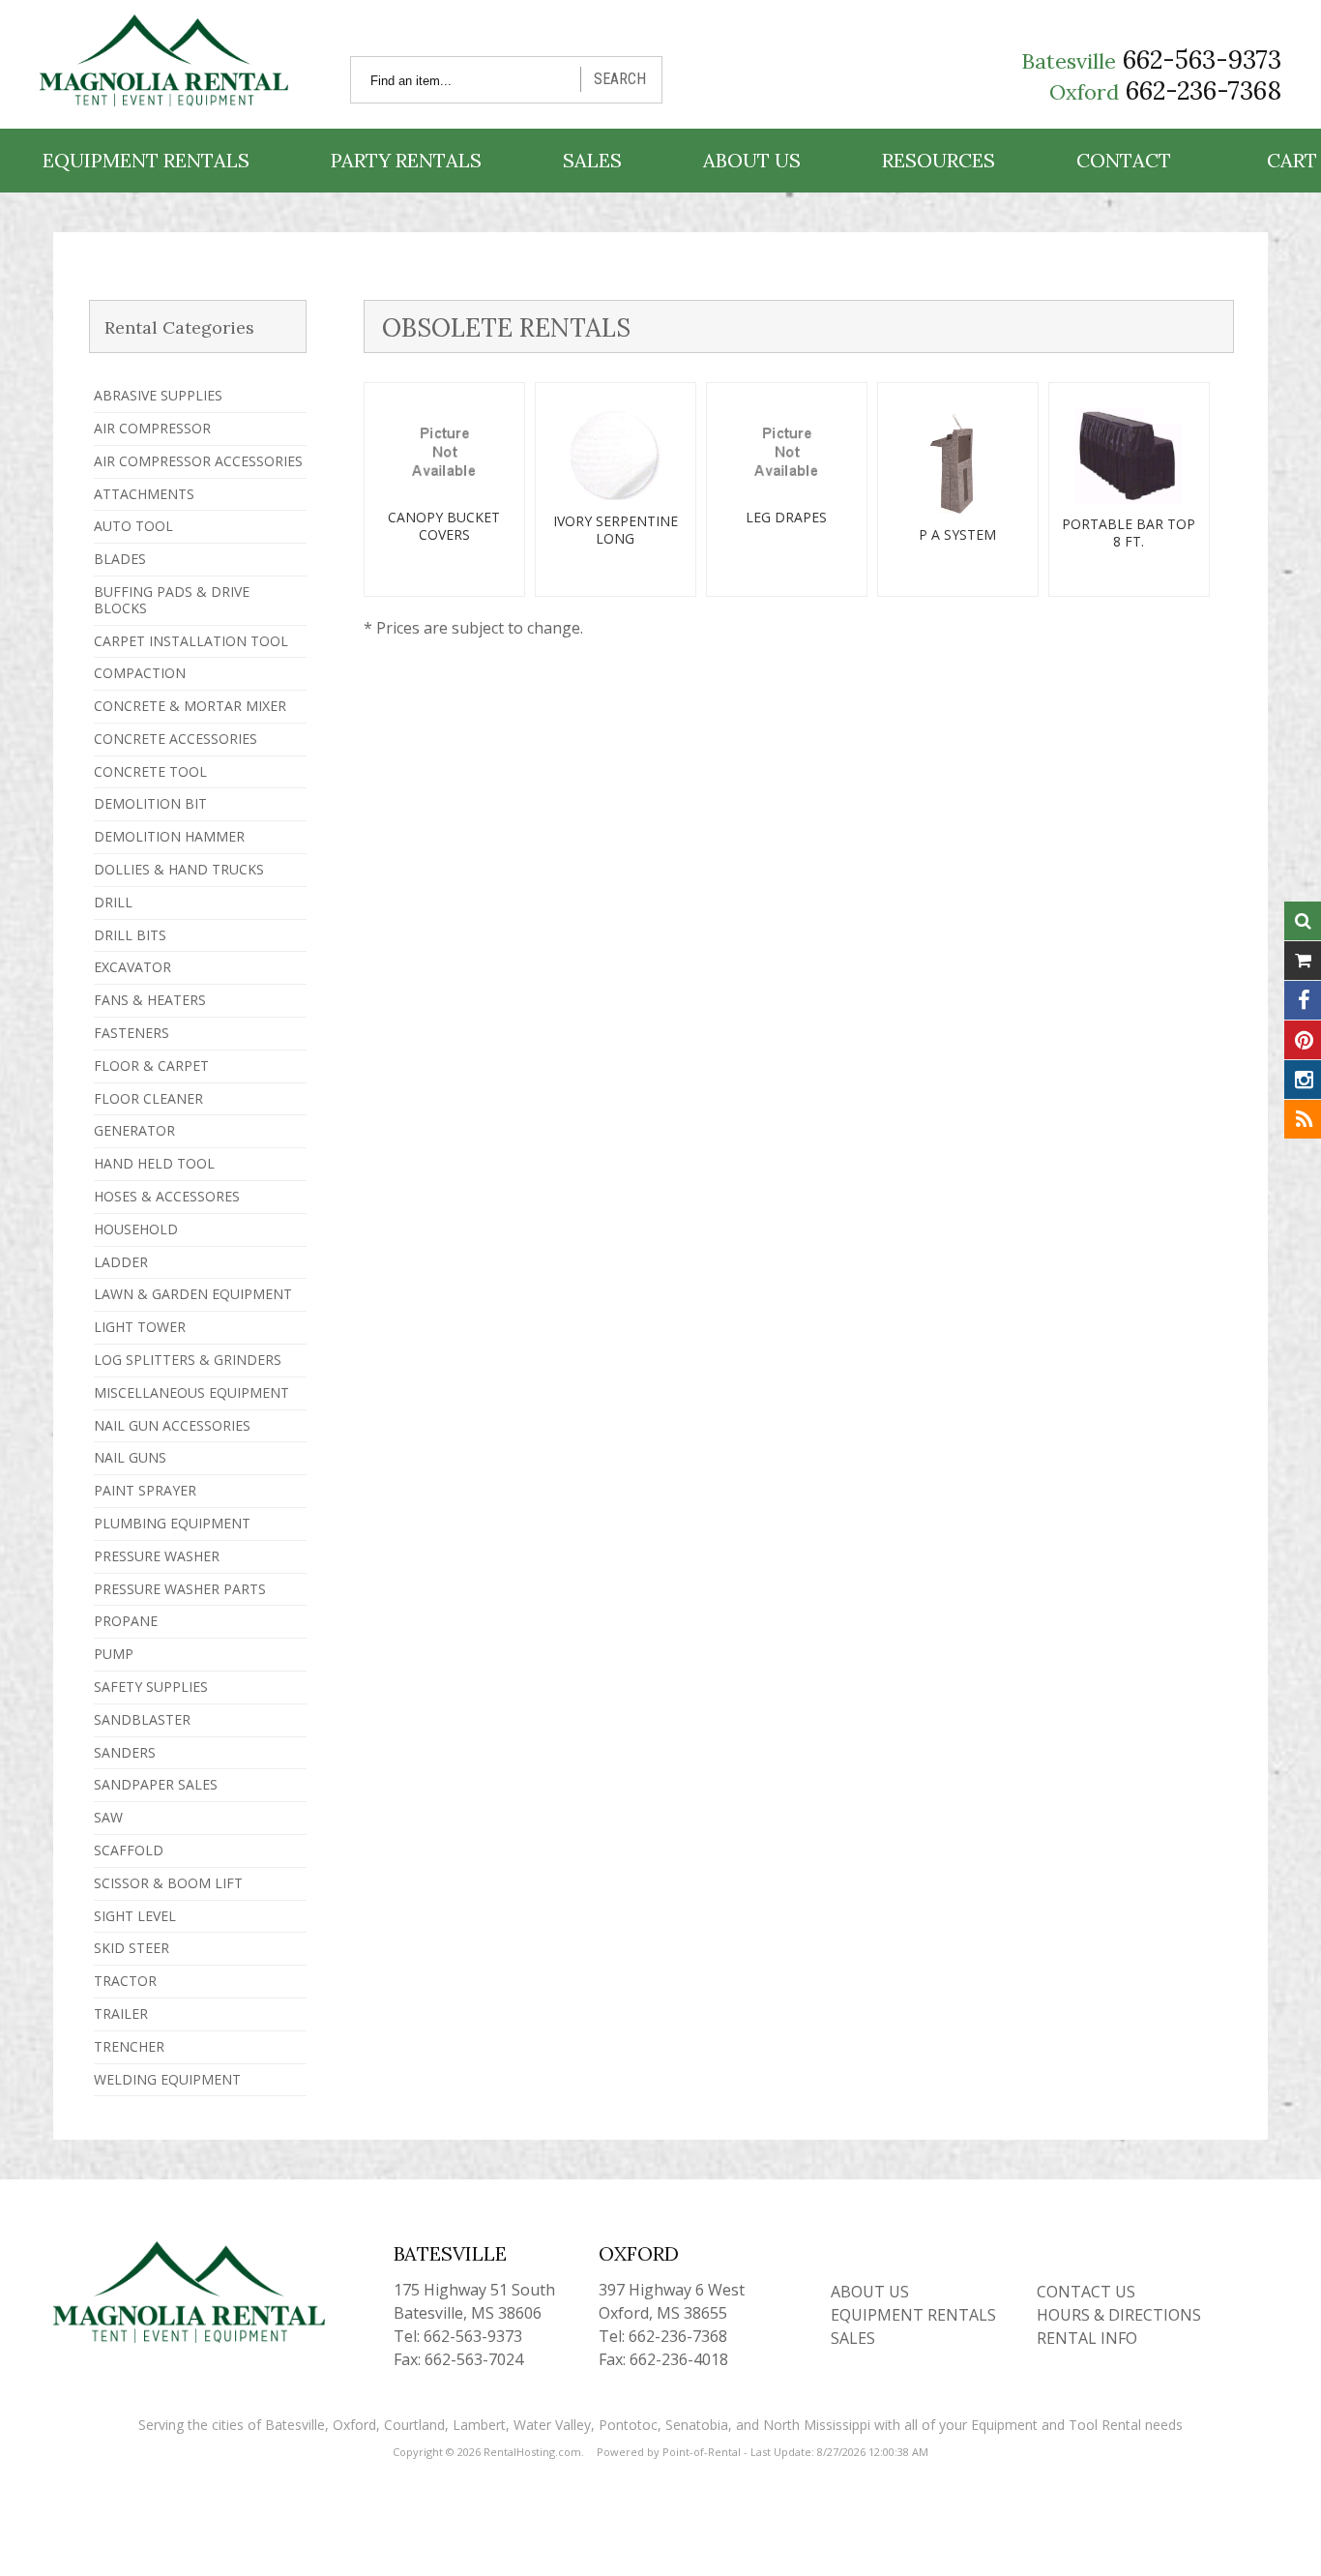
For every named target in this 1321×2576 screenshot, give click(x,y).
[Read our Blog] (1303, 1119)
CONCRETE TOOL (150, 771)
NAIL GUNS (130, 1457)
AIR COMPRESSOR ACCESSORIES (198, 461)
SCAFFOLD (129, 1850)
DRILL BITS (130, 935)
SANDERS (125, 1752)
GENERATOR (134, 1130)
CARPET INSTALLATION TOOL (191, 641)
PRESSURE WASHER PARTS (180, 1589)
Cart (1292, 160)
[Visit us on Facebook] (1303, 1000)
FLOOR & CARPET (151, 1066)
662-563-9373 (1202, 59)
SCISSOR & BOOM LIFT (168, 1883)
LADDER (121, 1262)
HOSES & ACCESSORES (167, 1196)
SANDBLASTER (142, 1719)
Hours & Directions (1119, 2315)
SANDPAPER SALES (156, 1784)
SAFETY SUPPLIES (151, 1687)
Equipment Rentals (146, 160)
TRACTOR (125, 1981)
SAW (108, 1817)
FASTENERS (132, 1033)
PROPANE (126, 1621)
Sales (592, 160)
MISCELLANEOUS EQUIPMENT (191, 1392)
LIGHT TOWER (140, 1327)
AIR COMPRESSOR (152, 428)
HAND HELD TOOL (154, 1163)
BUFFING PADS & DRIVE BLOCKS (172, 600)
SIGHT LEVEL (135, 1916)
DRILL (113, 902)
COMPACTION (140, 673)
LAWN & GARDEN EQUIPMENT (193, 1294)
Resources (939, 160)
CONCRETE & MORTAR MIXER (190, 706)
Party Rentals (406, 160)
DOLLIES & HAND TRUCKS (179, 869)
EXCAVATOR (132, 967)
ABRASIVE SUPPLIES (158, 395)
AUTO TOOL (133, 526)
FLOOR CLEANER (148, 1098)
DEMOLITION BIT (150, 803)
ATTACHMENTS (144, 494)
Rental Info (1087, 2338)
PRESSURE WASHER (157, 1556)
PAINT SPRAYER (145, 1490)
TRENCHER (129, 2046)
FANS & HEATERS (150, 1000)
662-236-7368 (1204, 90)
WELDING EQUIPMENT (167, 2079)
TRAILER (121, 2013)
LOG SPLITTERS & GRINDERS (188, 1360)
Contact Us (1086, 2292)
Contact (1124, 160)
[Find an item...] (1303, 921)
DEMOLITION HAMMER (169, 836)
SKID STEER (132, 1948)
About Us (752, 160)
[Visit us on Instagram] (1303, 1080)
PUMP (114, 1654)
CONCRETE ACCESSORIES (176, 739)
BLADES (120, 559)
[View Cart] (1303, 961)
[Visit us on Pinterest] (1303, 1040)
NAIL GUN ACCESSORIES (172, 1425)
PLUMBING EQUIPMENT (172, 1523)
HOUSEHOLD (136, 1229)
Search (620, 79)
